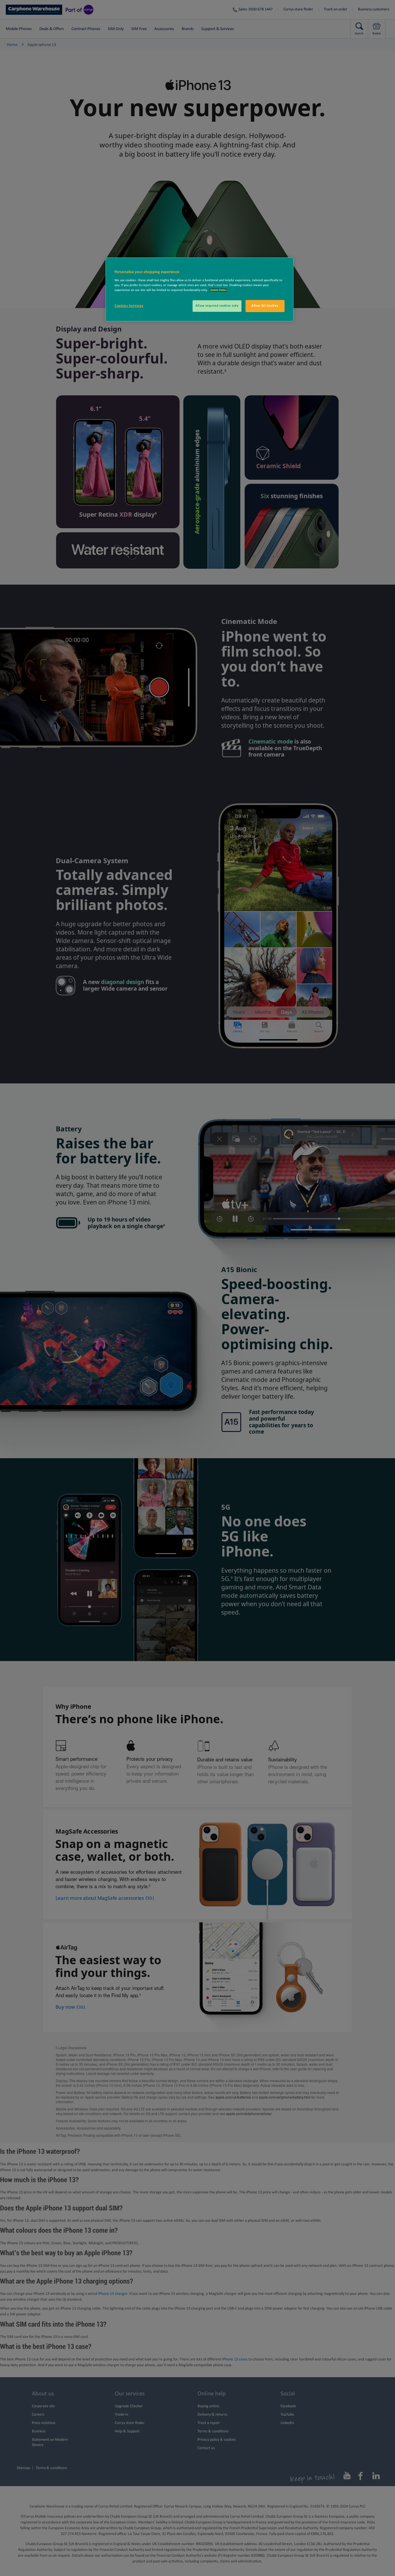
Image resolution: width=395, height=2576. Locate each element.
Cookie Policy (218, 290)
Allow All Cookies (265, 306)
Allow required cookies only (217, 306)
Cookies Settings (129, 306)
